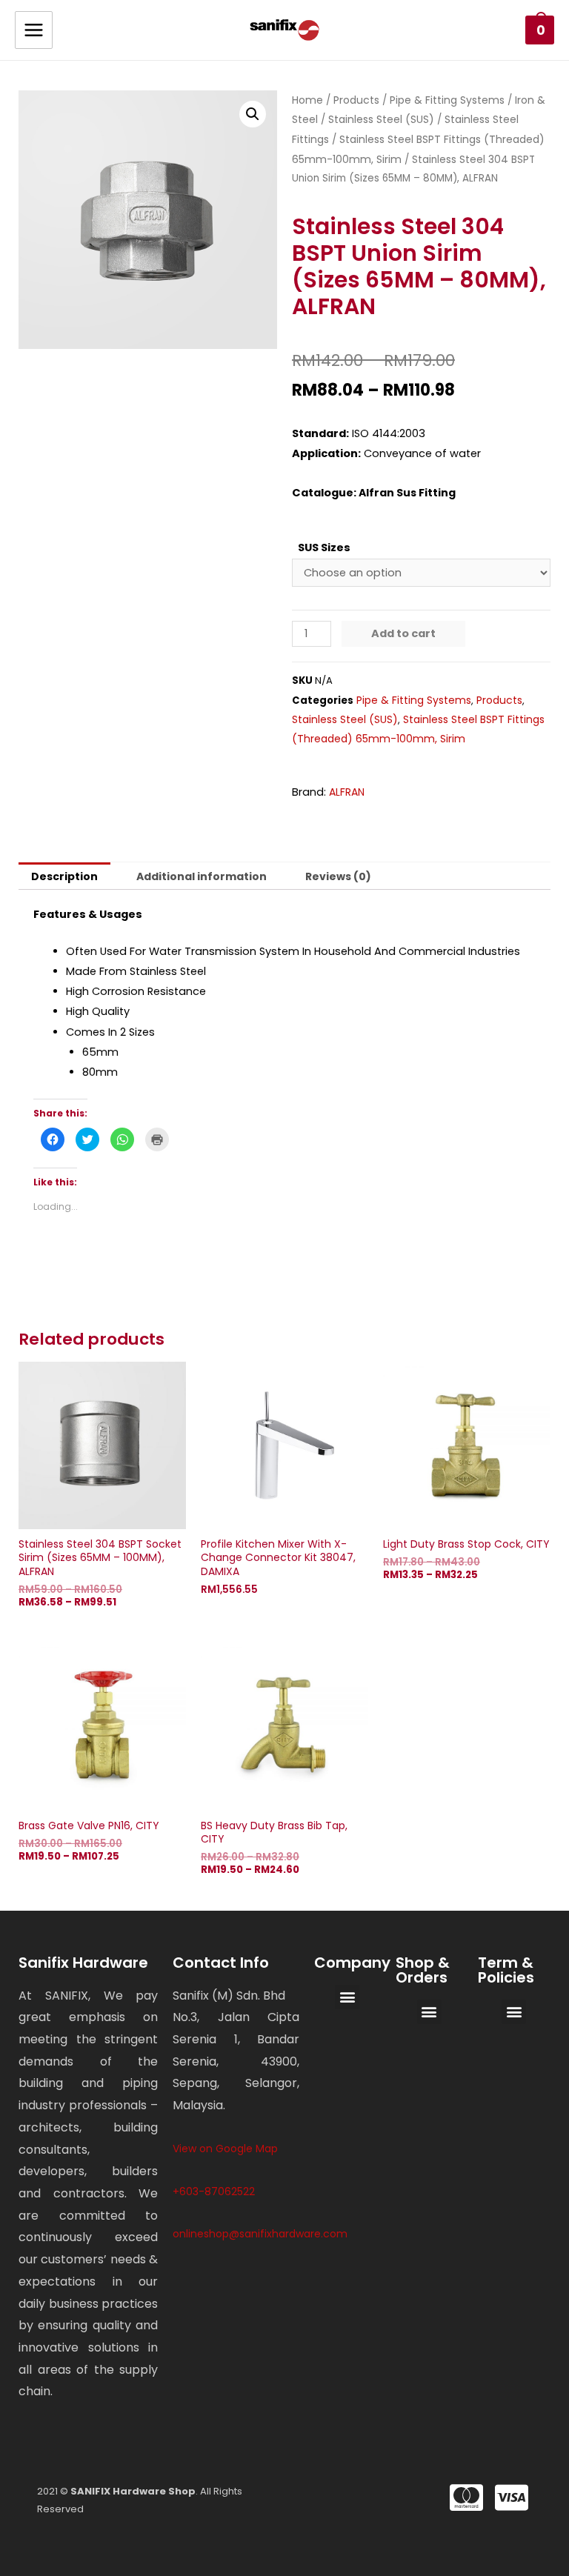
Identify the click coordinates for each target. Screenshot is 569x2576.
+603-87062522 (214, 2191)
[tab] (64, 876)
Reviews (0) (338, 876)
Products (356, 100)
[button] (347, 1997)
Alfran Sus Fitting (407, 493)
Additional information (202, 876)
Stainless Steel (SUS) (381, 119)
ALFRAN (347, 792)
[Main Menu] (34, 30)
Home (307, 100)
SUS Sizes (324, 548)
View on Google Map (225, 2149)
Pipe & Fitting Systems (447, 100)
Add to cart (403, 633)
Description (64, 876)
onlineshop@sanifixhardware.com (260, 2234)
